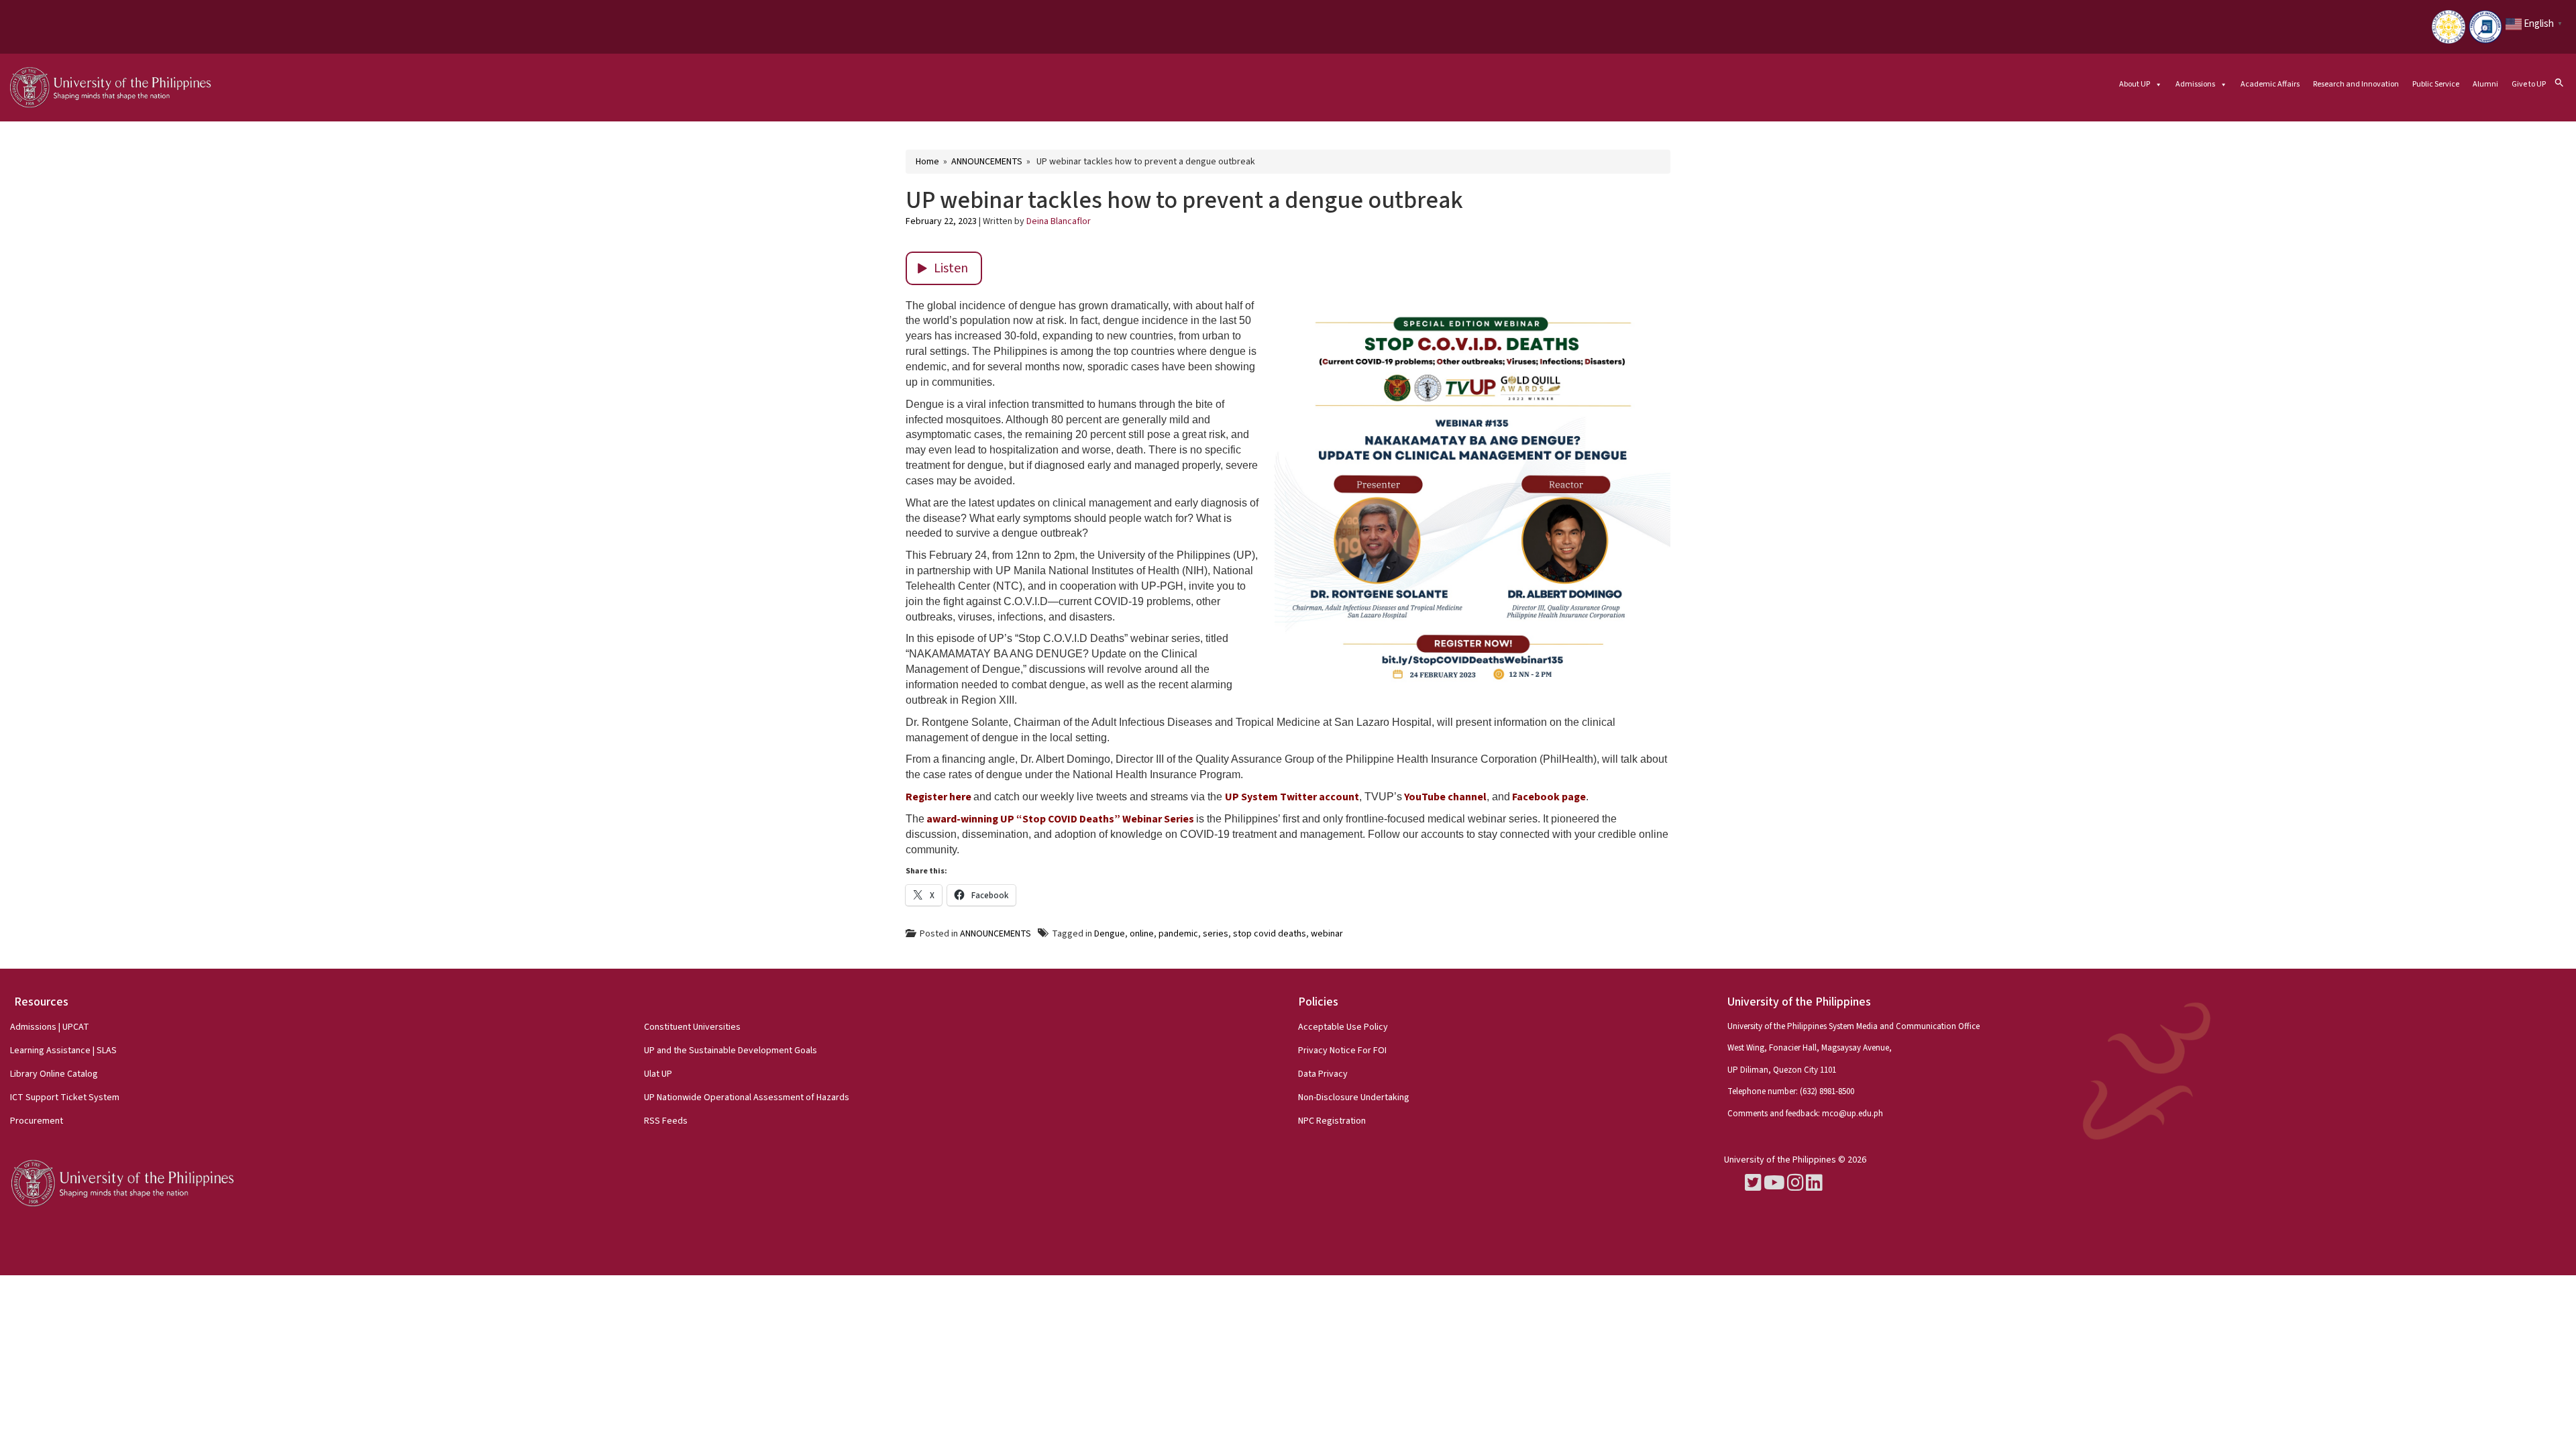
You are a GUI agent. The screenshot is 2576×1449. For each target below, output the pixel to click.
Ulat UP (658, 1074)
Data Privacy (1323, 1074)
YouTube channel (1445, 797)
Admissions (2195, 84)
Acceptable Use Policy (1343, 1027)
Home (927, 162)
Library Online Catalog (54, 1074)
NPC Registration (1332, 1121)
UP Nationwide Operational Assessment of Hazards (747, 1097)
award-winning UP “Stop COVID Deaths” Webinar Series (1060, 819)
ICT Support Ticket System (65, 1097)
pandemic (1178, 934)
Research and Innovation (2356, 84)
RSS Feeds (666, 1121)
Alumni (2485, 84)
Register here (938, 797)
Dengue (1110, 934)
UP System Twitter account (1292, 797)
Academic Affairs (2270, 84)
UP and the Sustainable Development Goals (731, 1051)
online (1142, 934)
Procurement (37, 1121)
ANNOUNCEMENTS (987, 162)
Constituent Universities (692, 1027)
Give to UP (2529, 84)
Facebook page (1549, 797)
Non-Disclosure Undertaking (1354, 1097)
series (1216, 934)
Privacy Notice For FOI (1342, 1051)
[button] (2559, 82)
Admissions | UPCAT (50, 1027)
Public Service (2436, 84)
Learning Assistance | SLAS (63, 1051)
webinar (1327, 934)
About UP (2135, 84)
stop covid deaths (1270, 934)
